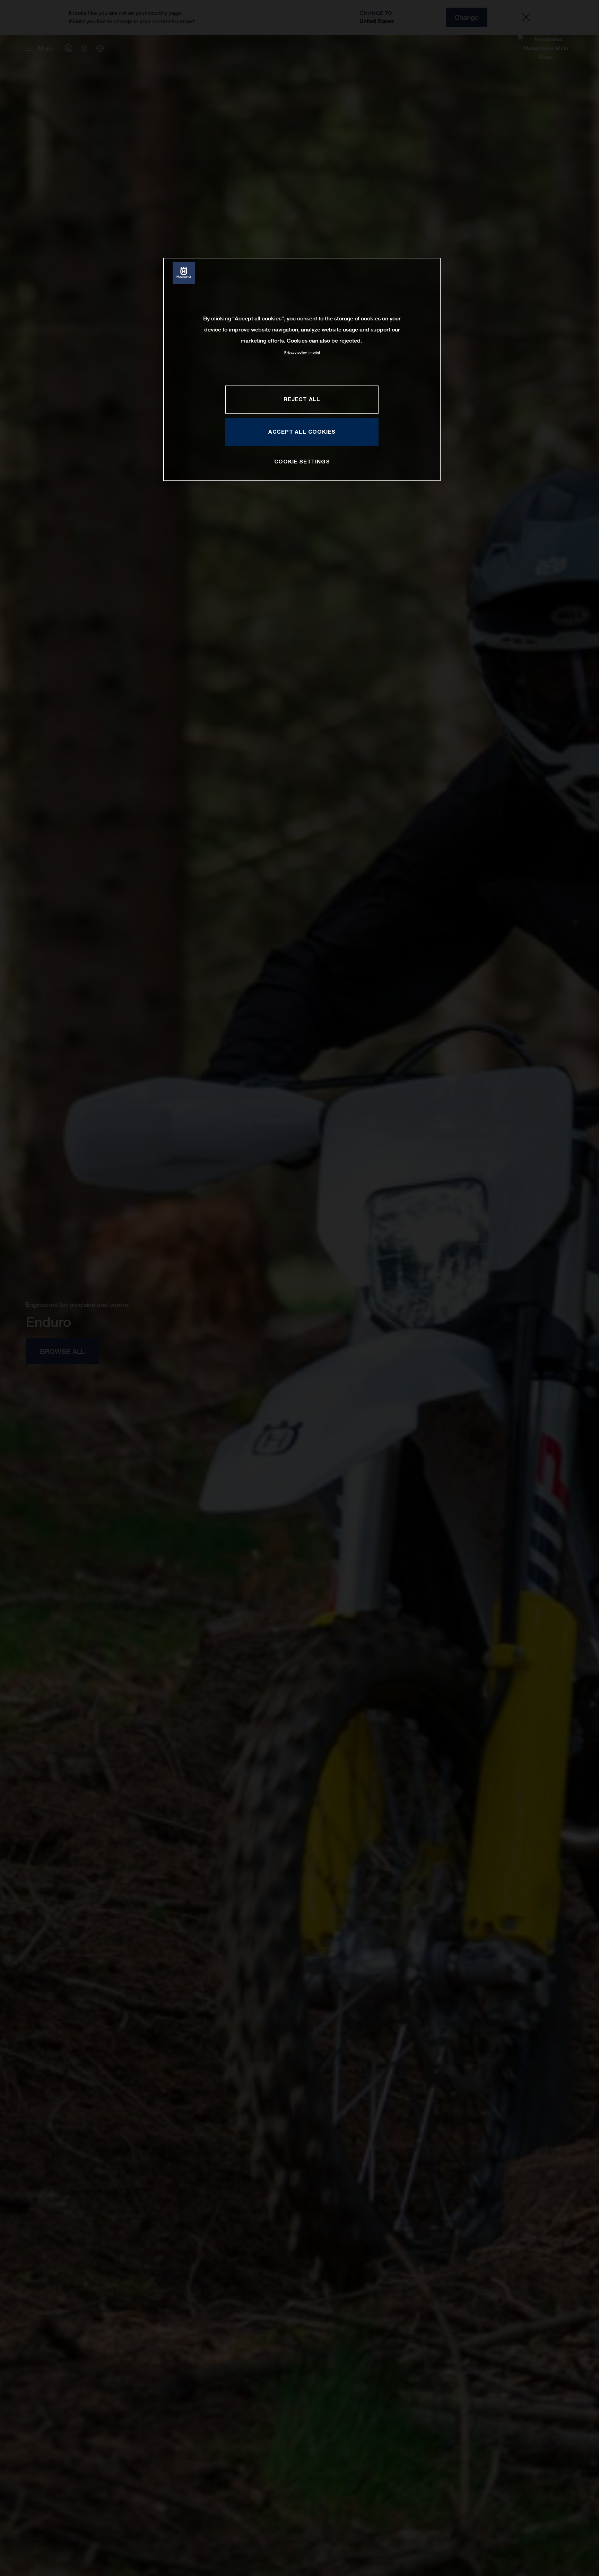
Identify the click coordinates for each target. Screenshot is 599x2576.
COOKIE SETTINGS (302, 461)
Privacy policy (296, 352)
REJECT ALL (302, 399)
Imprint (314, 352)
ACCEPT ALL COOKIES (302, 432)
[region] (302, 369)
